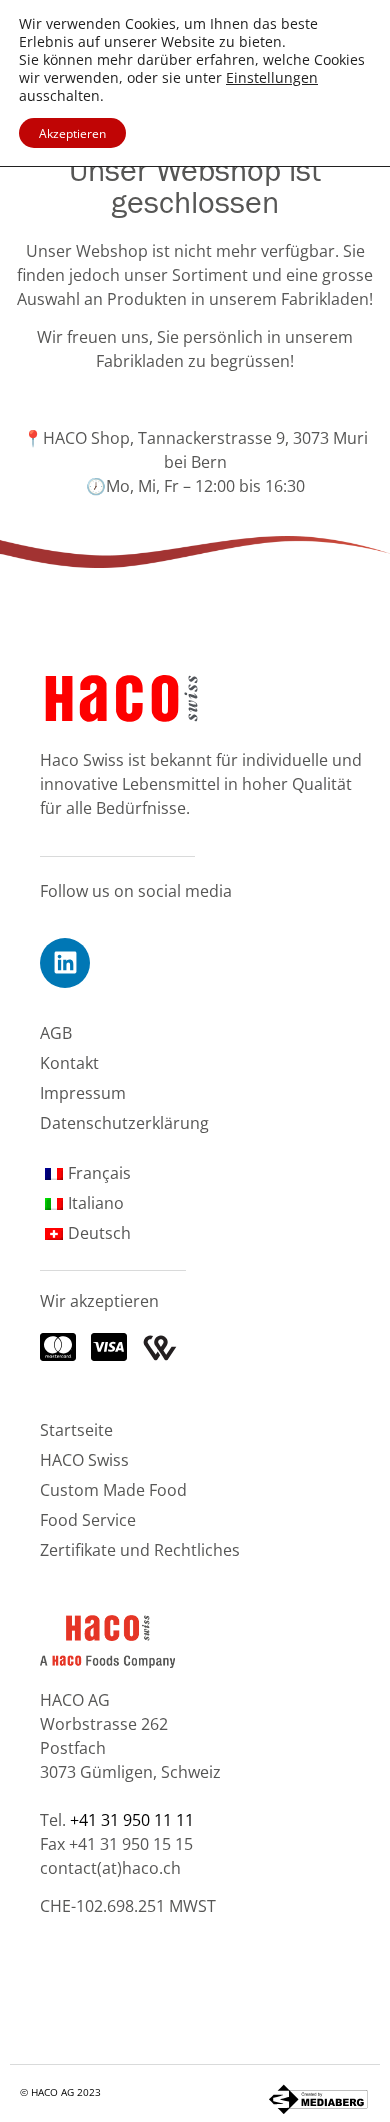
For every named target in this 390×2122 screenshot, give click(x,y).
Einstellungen (272, 78)
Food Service (88, 1519)
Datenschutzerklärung (124, 1122)
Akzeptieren (72, 133)
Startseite (76, 1429)
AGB (56, 1032)
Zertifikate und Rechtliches (140, 1549)
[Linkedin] (65, 963)
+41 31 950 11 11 (132, 1819)
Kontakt (69, 1062)
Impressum (83, 1092)
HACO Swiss (84, 1459)
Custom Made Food (113, 1489)
